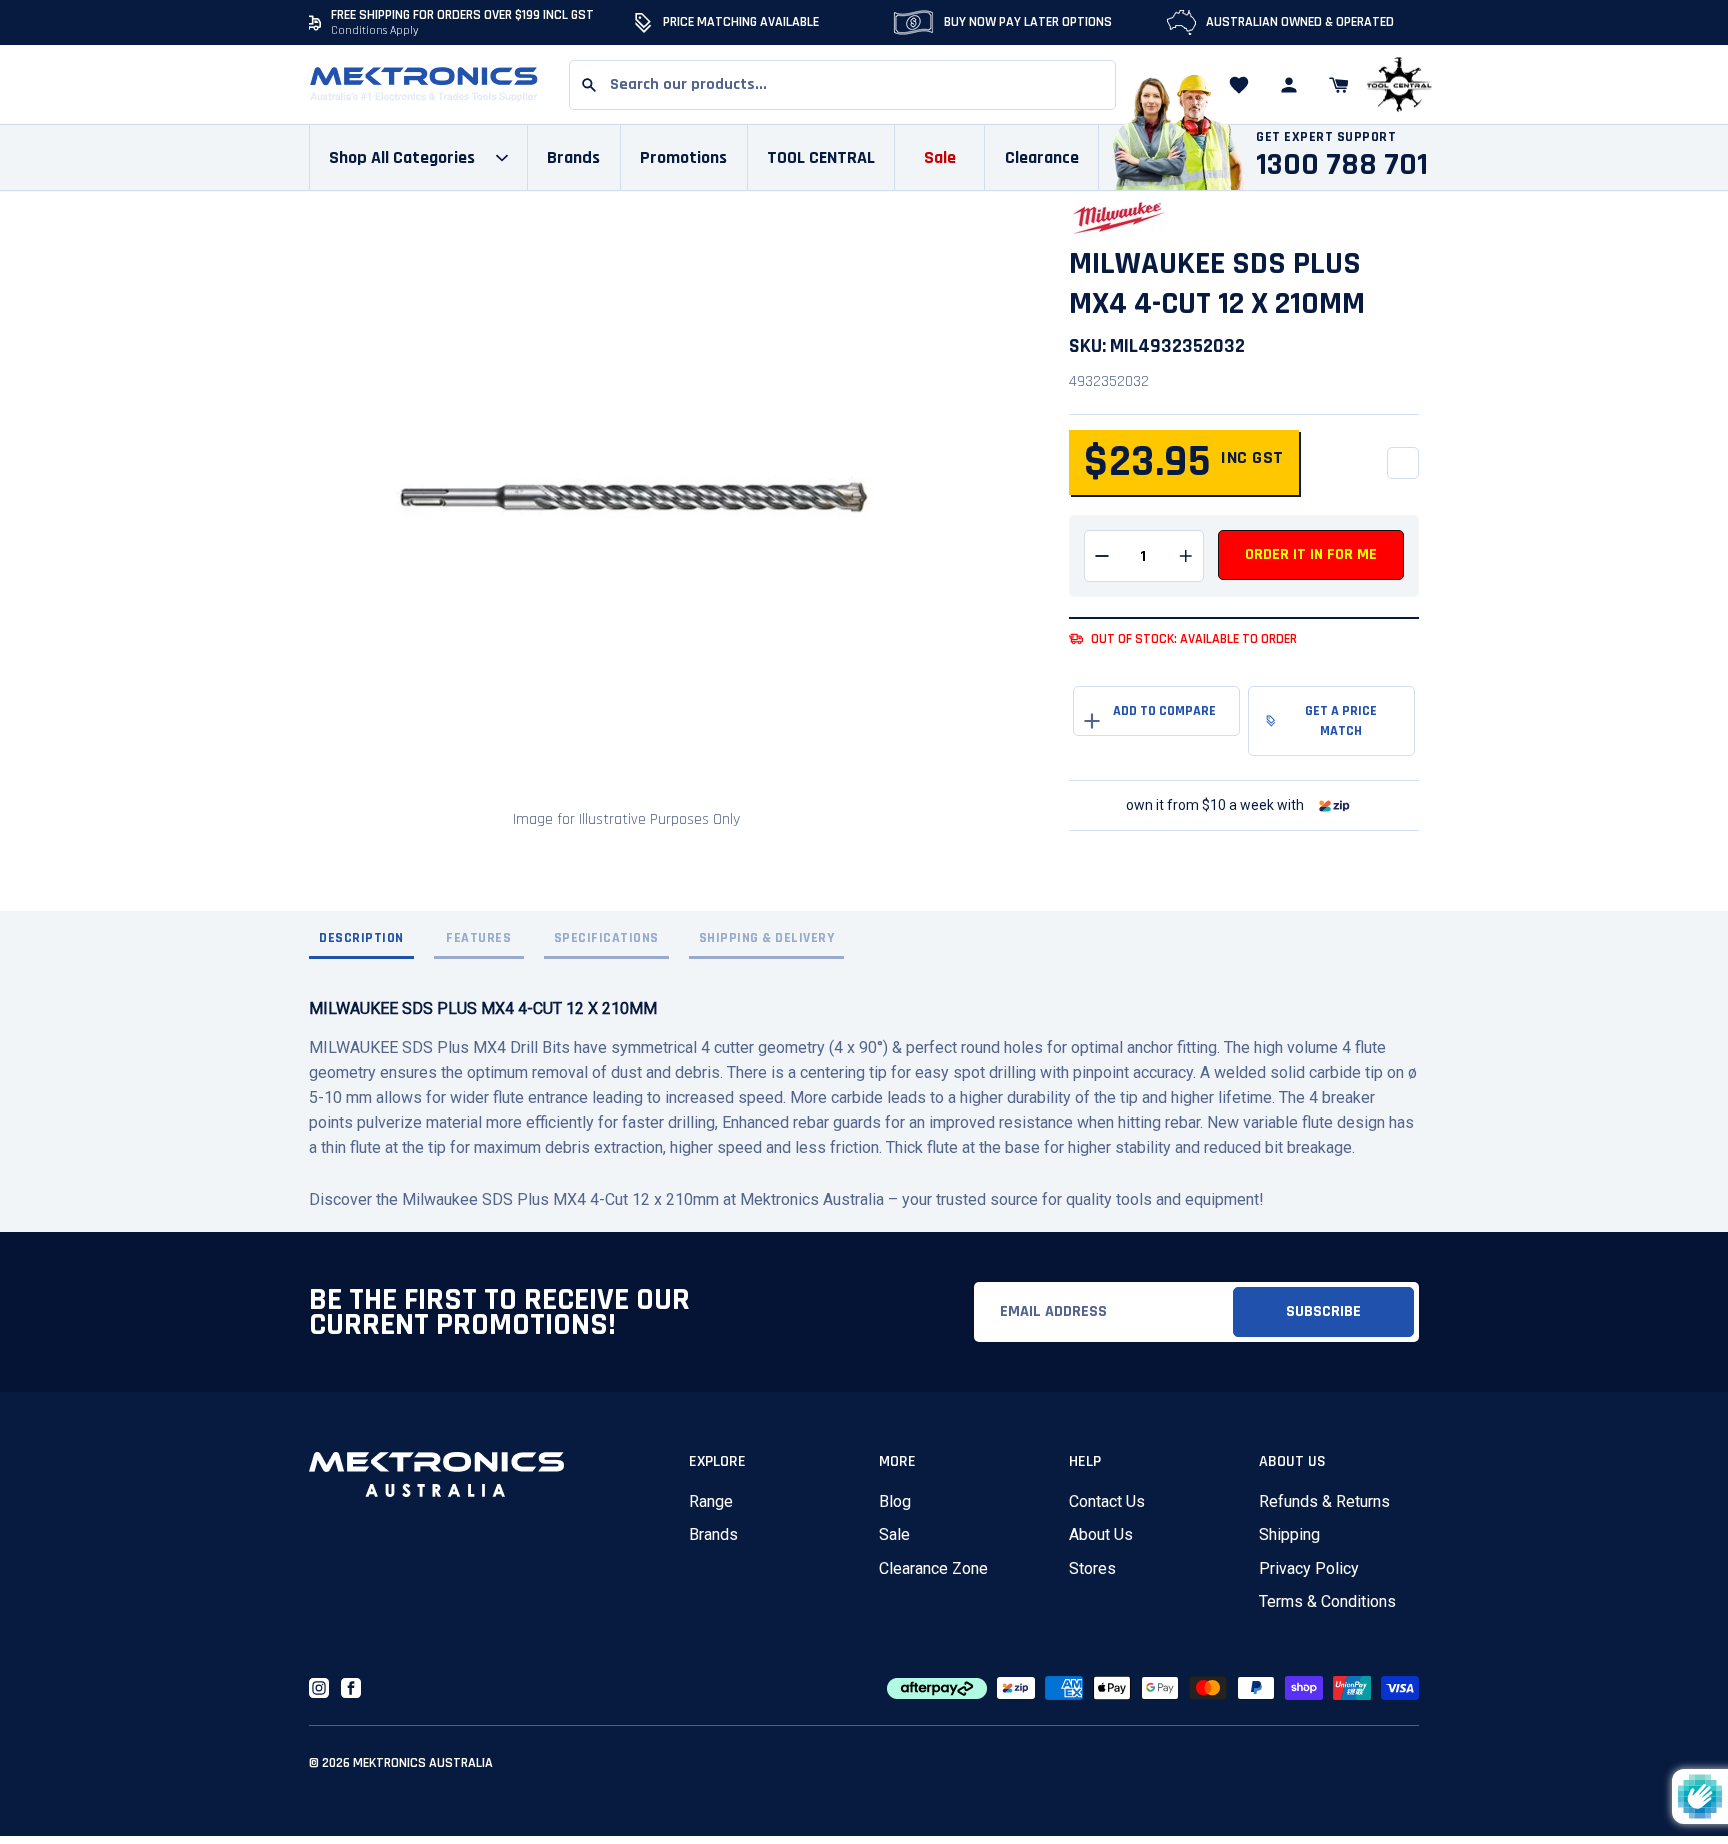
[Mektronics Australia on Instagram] (319, 1688)
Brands (713, 1534)
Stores (1092, 1568)
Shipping (1289, 1534)
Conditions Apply (375, 30)
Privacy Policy (1309, 1568)
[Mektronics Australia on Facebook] (351, 1688)
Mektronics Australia (423, 1763)
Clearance (1042, 157)
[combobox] (842, 85)
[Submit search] (589, 85)
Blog (895, 1501)
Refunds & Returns (1324, 1501)
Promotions (683, 157)
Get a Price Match (1341, 721)
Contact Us (1107, 1501)
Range (711, 1501)
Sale (894, 1534)
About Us (1101, 1534)
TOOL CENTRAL (821, 157)
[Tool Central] (1399, 85)
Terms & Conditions (1327, 1601)
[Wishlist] (1239, 85)
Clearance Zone (933, 1568)
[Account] (1289, 85)
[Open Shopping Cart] (1339, 85)
